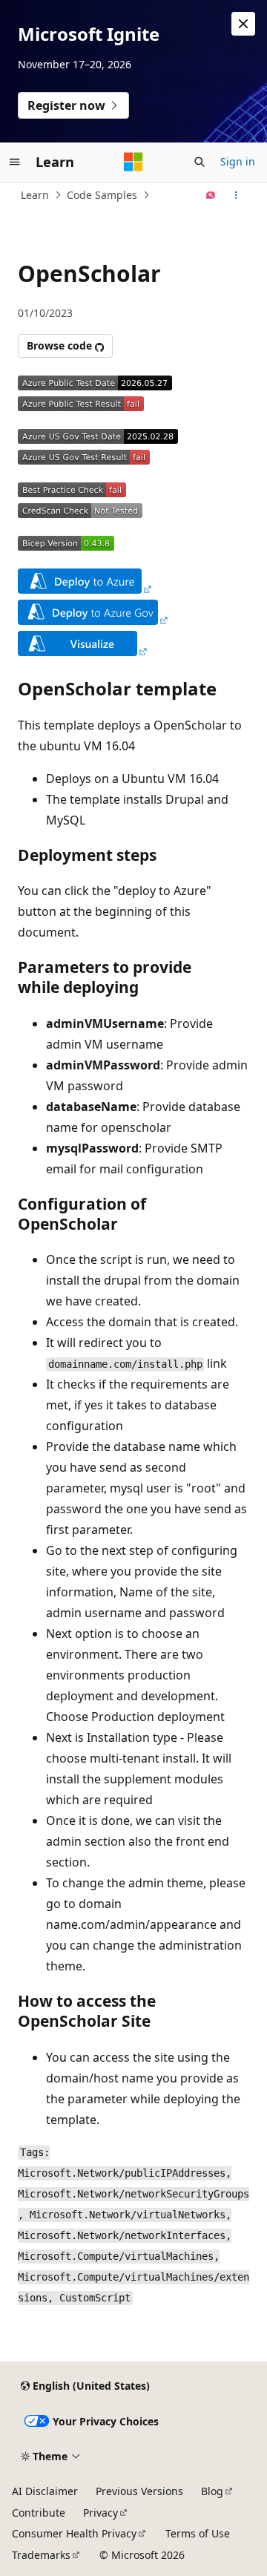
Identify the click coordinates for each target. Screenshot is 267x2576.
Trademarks (41, 2555)
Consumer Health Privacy (74, 2533)
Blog (212, 2491)
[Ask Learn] (211, 195)
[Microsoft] (133, 162)
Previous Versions (139, 2491)
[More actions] (236, 195)
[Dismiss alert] (243, 24)
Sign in (238, 161)
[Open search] (200, 162)
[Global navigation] (15, 162)
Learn (35, 195)
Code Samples (102, 195)
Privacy (100, 2513)
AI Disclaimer (45, 2491)
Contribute (39, 2513)
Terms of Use (198, 2533)
